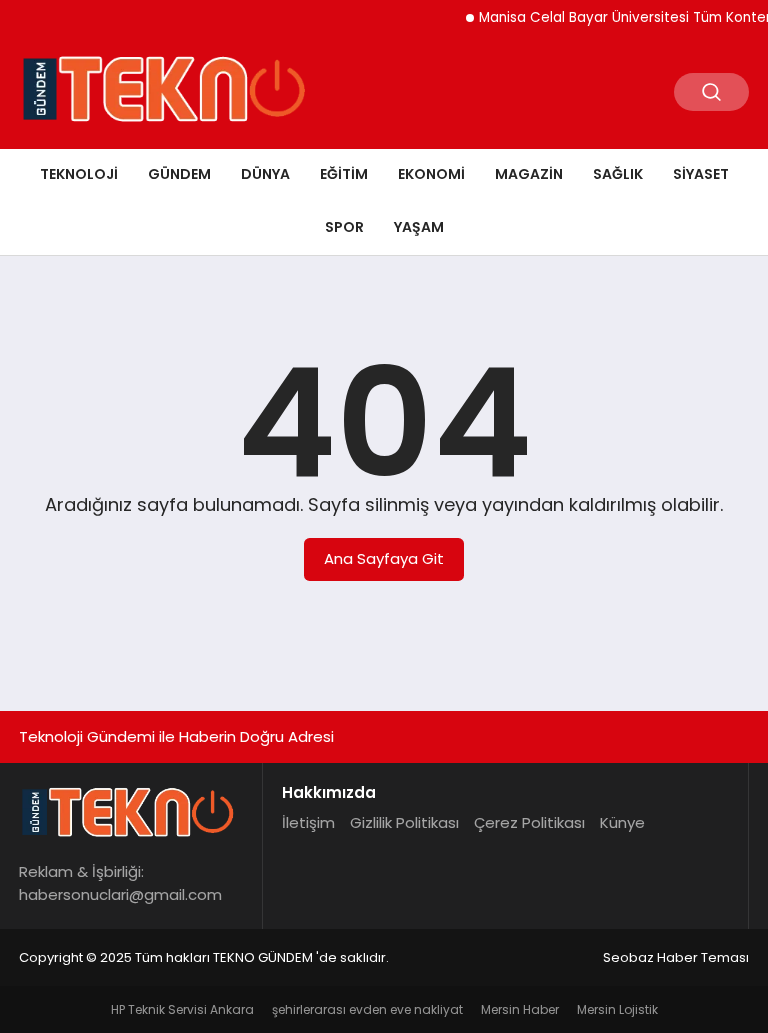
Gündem (179, 174)
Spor (344, 227)
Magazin (529, 174)
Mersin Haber (520, 1009)
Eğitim (344, 174)
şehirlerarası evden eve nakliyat (367, 1009)
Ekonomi (431, 174)
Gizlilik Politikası (404, 822)
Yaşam (419, 227)
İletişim (308, 822)
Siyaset (701, 174)
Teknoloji (79, 174)
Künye (622, 822)
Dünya (265, 174)
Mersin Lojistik (617, 1009)
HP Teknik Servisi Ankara (182, 1009)
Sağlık (618, 174)
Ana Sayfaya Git (384, 558)
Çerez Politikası (529, 822)
